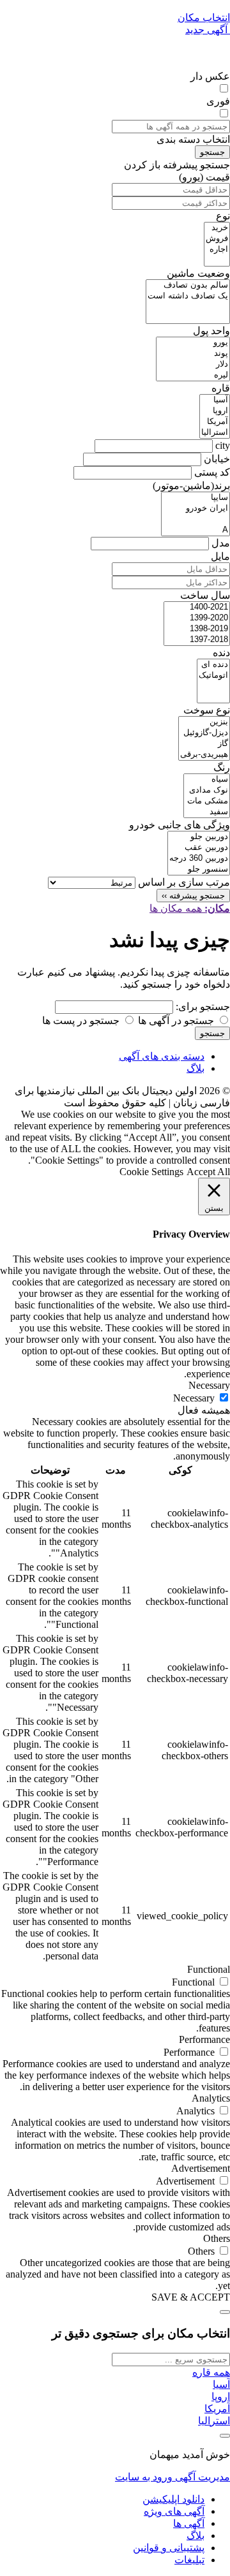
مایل (220, 556)
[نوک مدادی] (207, 790)
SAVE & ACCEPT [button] (191, 2297)
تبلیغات (189, 2560)
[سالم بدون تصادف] (188, 285)
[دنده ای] (213, 665)
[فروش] (217, 239)
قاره (221, 388)
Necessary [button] (209, 1385)
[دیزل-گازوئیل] (204, 733)
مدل (221, 543)
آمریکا (217, 2409)
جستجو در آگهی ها (177, 1021)
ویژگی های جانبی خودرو (180, 825)
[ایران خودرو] (195, 509)
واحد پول (211, 331)
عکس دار (210, 76)
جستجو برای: (203, 1006)
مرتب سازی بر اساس (184, 882)
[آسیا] (215, 400)
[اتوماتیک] (213, 676)
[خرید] (217, 228)
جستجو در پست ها (82, 1021)
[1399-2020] (197, 618)
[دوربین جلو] (199, 837)
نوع (223, 216)
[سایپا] (195, 498)
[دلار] (193, 364)
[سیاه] (207, 779)
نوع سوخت (207, 710)
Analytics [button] (211, 2098)
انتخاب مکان (204, 18)
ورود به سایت (144, 2477)
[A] (195, 530)
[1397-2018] (197, 640)
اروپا (221, 2397)
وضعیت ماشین (198, 273)
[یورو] (193, 343)
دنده (221, 653)
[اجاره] (217, 250)
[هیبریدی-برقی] (204, 755)
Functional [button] (209, 1969)
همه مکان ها (190, 908)
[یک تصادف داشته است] (188, 296)
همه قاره (211, 2372)
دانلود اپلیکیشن (173, 2499)
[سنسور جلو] (199, 869)
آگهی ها (189, 2523)
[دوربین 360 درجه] (199, 859)
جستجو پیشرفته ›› (193, 896)
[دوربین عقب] (199, 848)
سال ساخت (205, 595)
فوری (218, 101)
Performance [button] (204, 2039)
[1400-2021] (197, 607)
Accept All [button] (208, 1172)
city (223, 445)
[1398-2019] (197, 629)
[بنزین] (204, 722)
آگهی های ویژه (174, 2511)
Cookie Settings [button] (151, 1172)
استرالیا (214, 2421)
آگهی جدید (208, 30)
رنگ (222, 767)
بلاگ (195, 1068)
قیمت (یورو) (204, 177)
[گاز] (204, 744)
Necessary (194, 1398)
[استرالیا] (215, 433)
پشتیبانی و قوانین (169, 2548)
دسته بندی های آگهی (162, 1056)
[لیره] (193, 375)
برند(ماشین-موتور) (191, 486)
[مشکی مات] (207, 801)
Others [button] (217, 2238)
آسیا (221, 2384)
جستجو (212, 152)
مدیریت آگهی (201, 2477)
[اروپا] (215, 411)
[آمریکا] (215, 422)
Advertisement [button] (201, 2168)
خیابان (217, 459)
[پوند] (193, 354)
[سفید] (207, 812)
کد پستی (212, 472)
